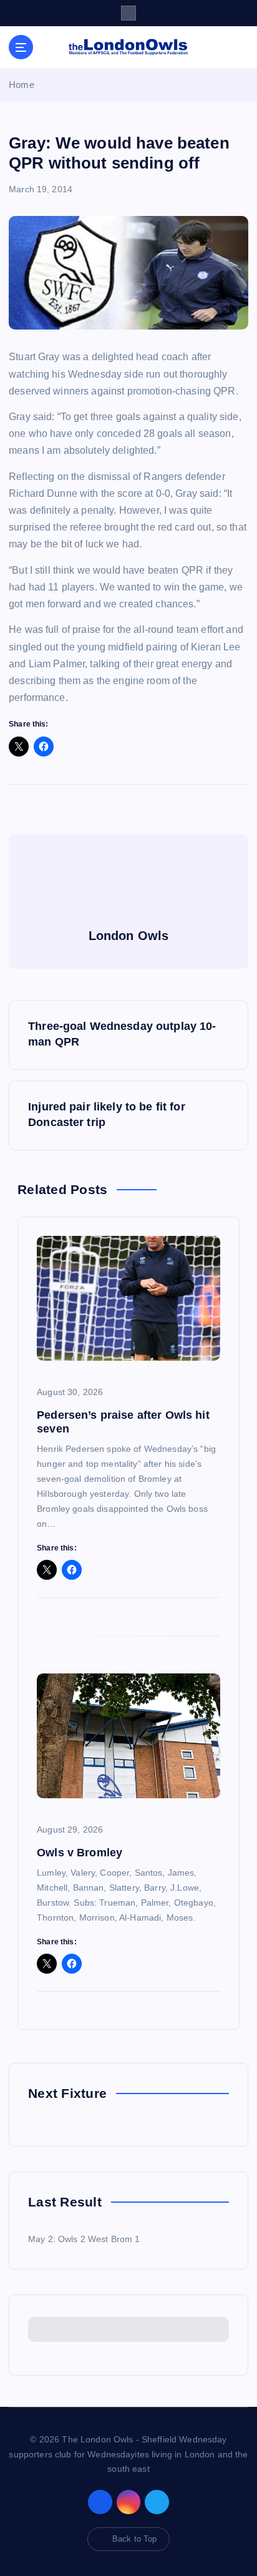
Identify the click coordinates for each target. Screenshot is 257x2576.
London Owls (129, 936)
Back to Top (135, 2539)
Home (22, 85)
